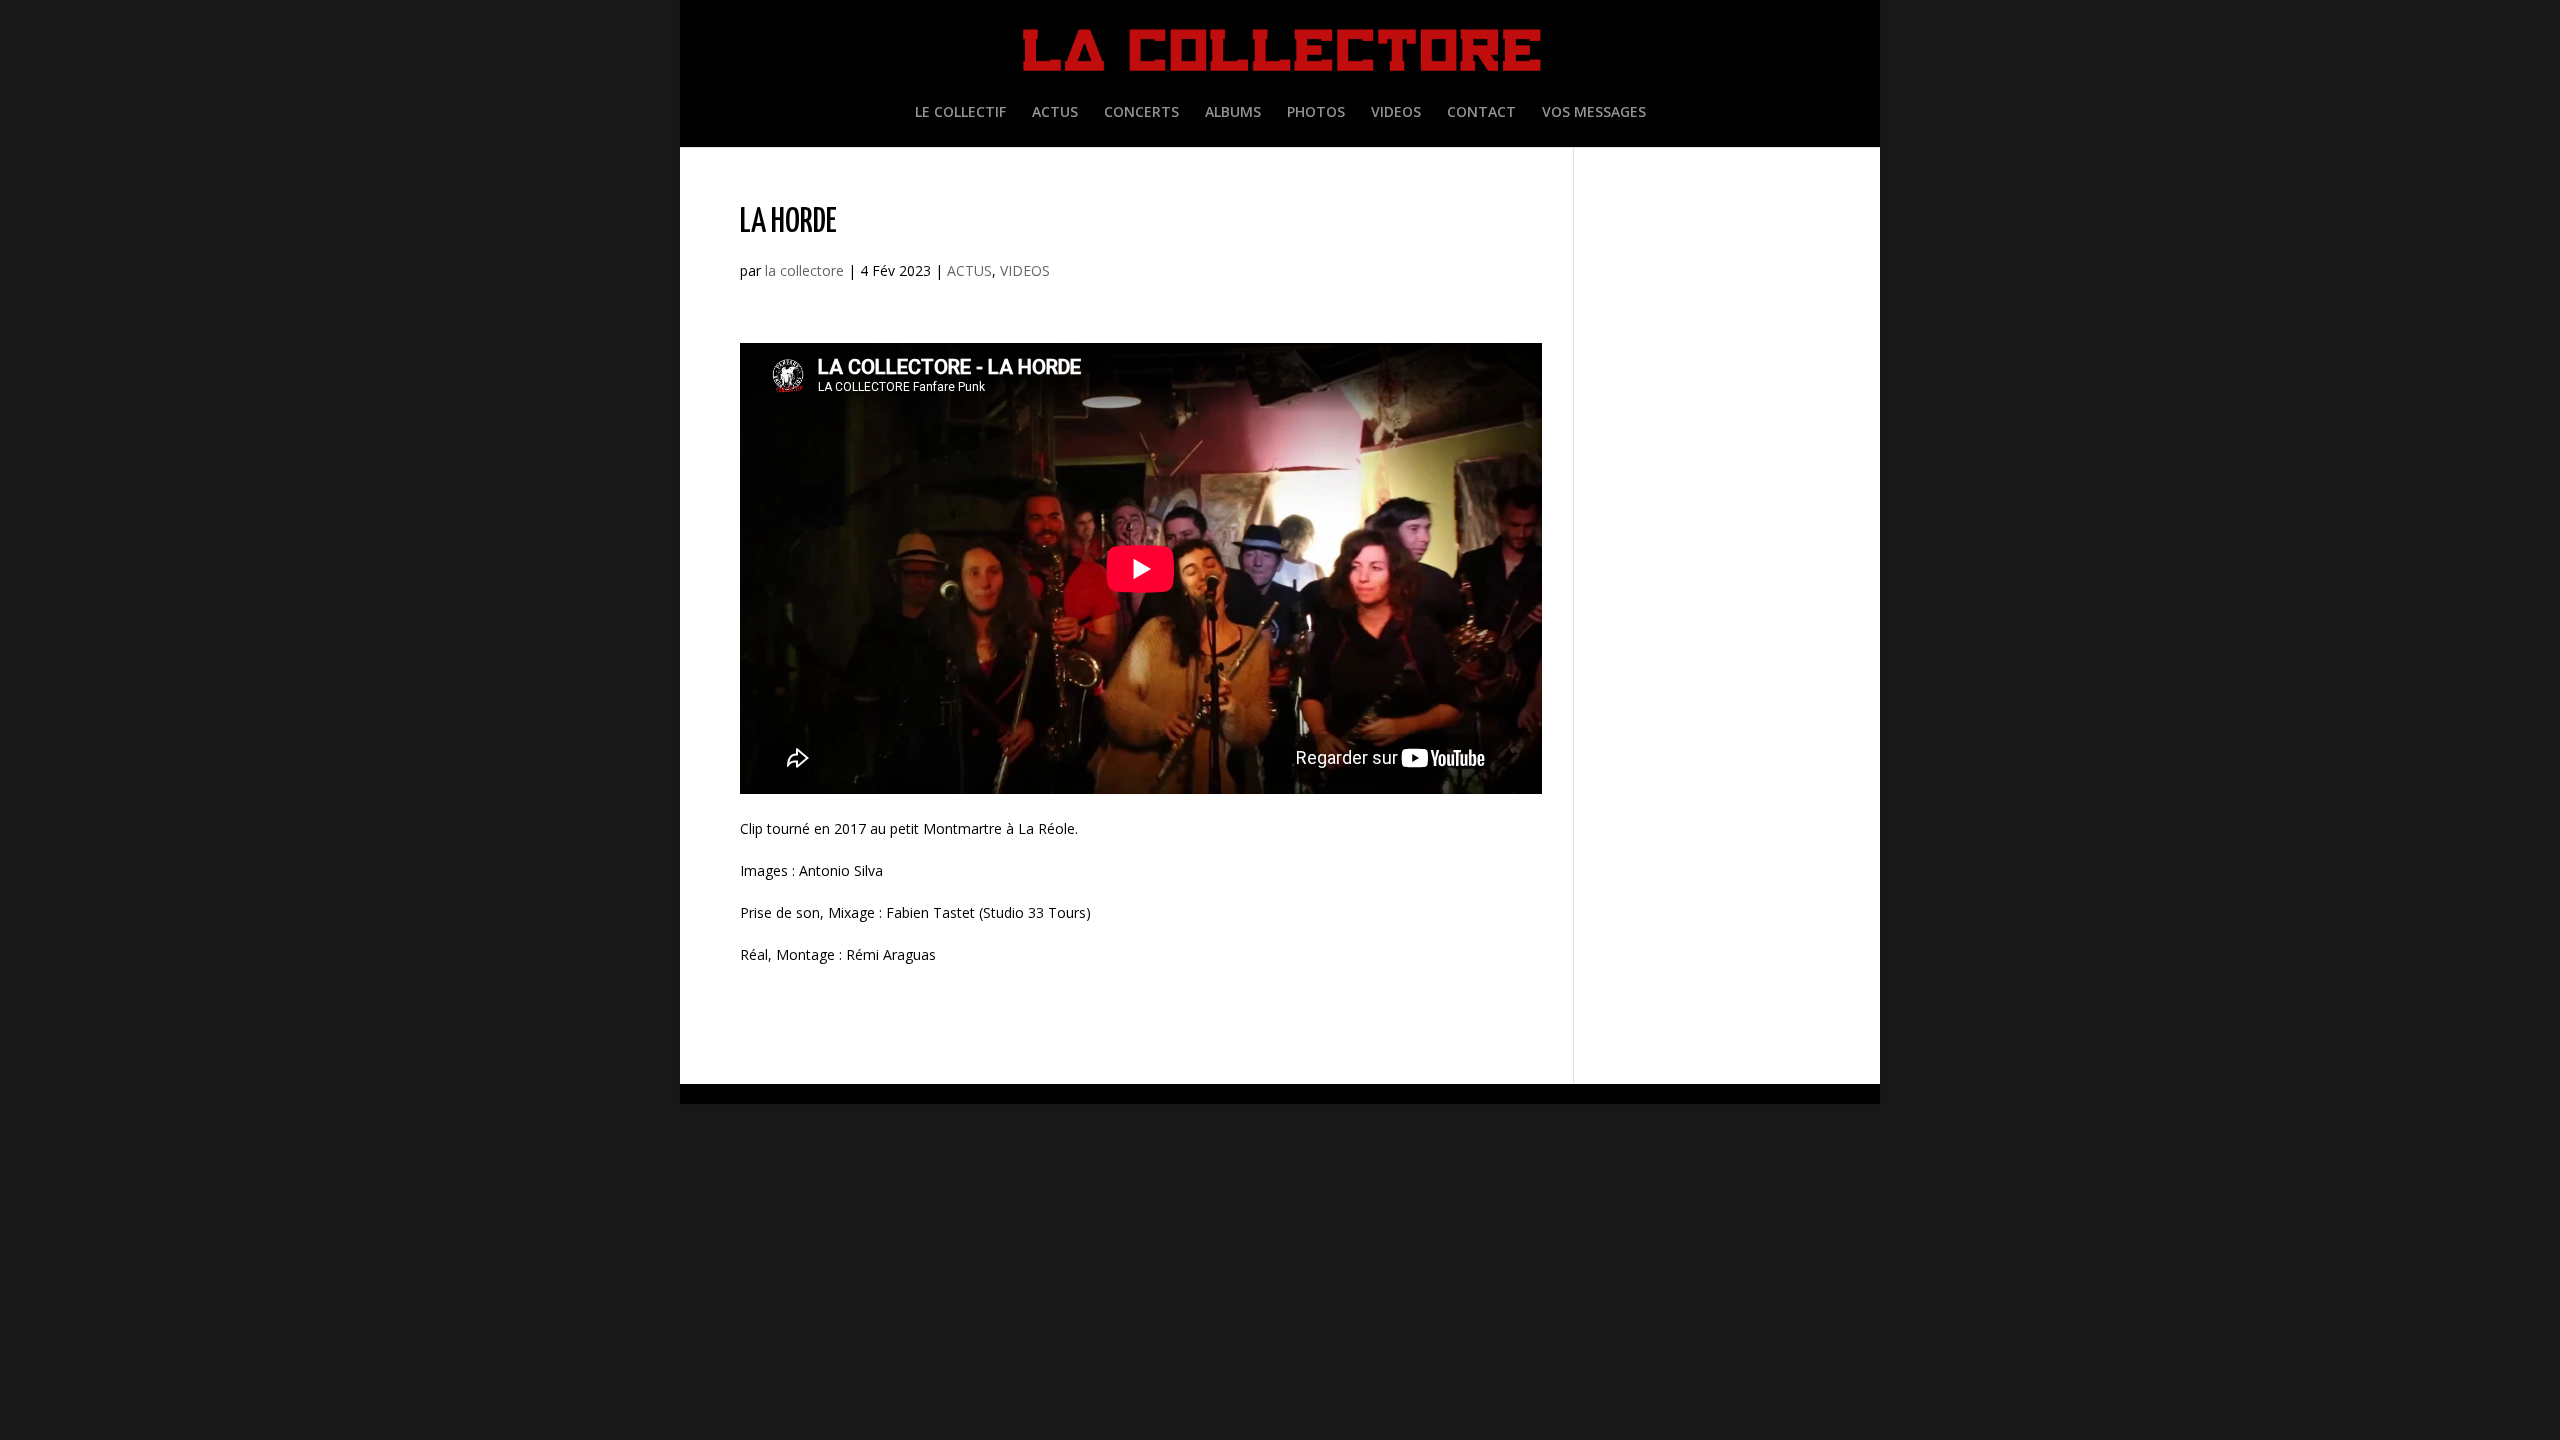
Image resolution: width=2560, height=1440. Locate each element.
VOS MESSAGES (1594, 113)
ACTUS (1055, 113)
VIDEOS (1396, 113)
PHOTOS (1316, 113)
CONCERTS (1141, 113)
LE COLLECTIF (960, 113)
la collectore (804, 270)
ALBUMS (1233, 113)
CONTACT (1481, 113)
